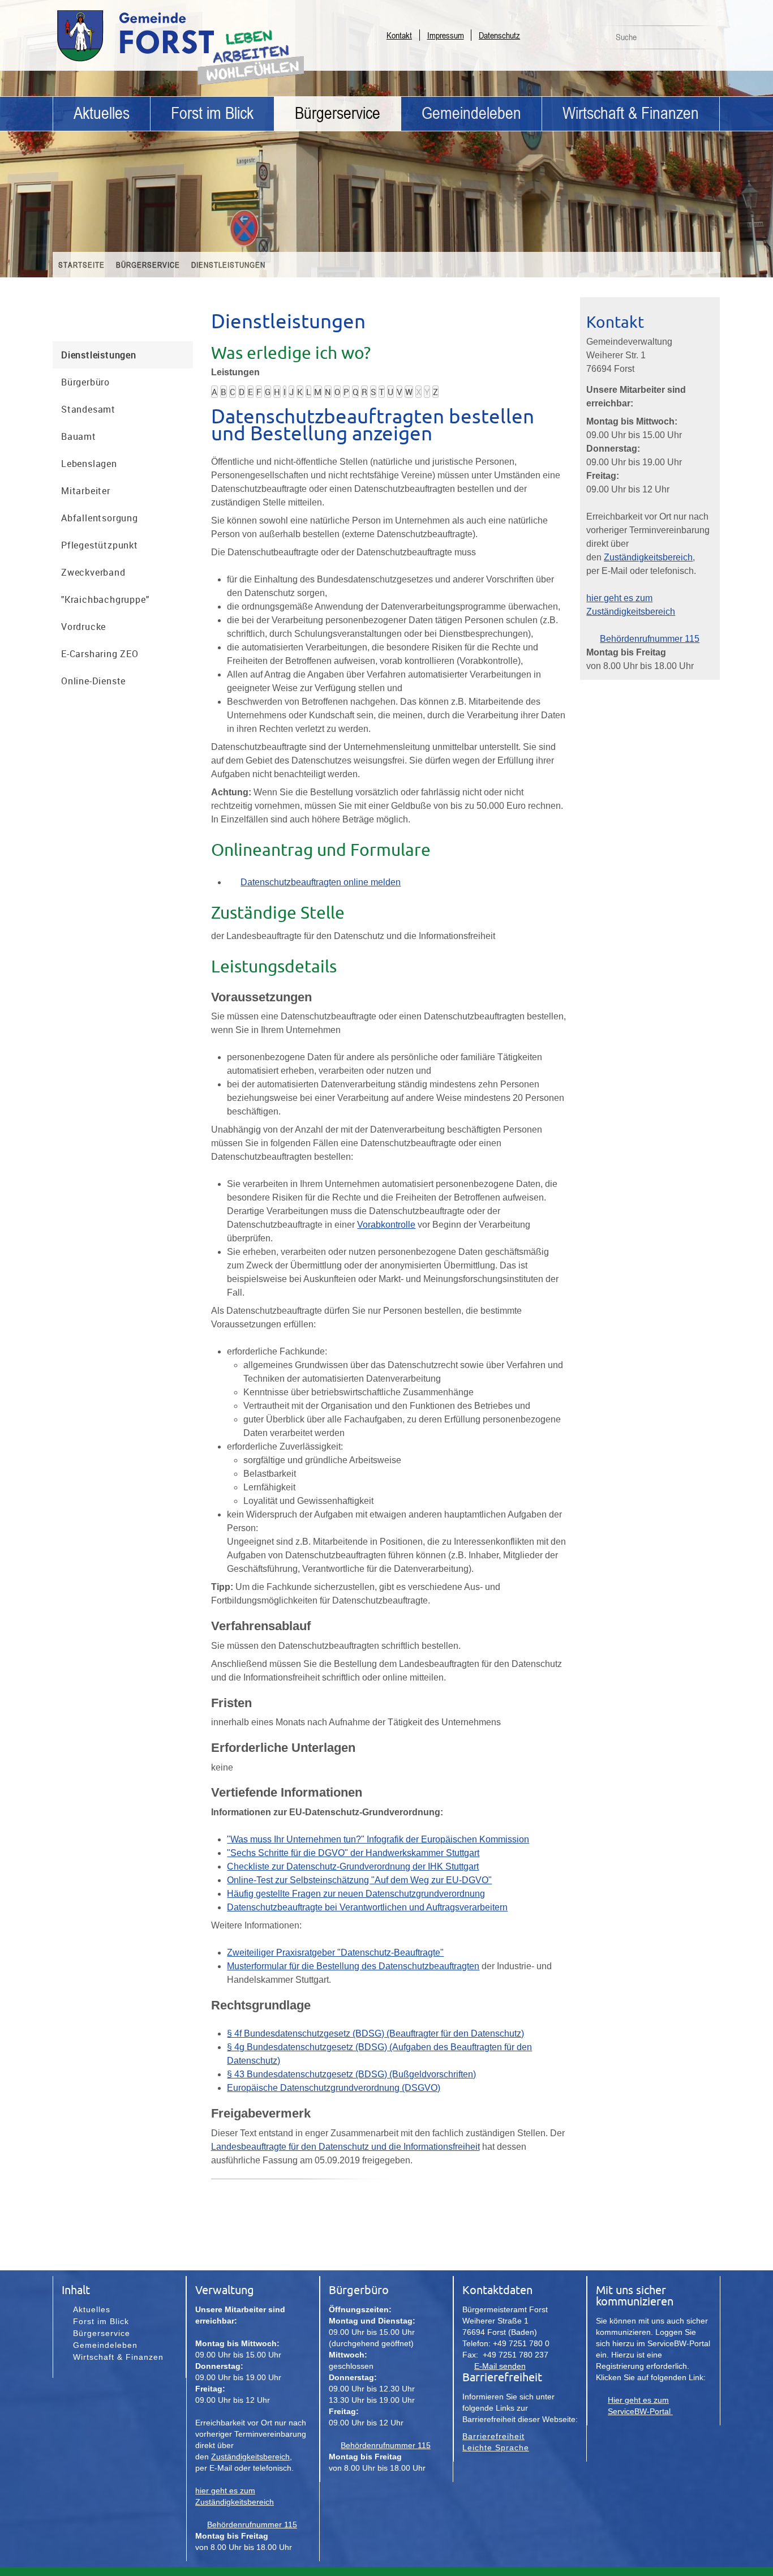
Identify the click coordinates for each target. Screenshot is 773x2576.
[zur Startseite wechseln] (166, 61)
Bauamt (79, 436)
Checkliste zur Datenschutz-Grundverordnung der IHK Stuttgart (353, 1866)
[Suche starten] (705, 40)
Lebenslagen (89, 464)
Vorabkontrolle (386, 1225)
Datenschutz (499, 35)
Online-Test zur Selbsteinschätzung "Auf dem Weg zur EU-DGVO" (359, 1880)
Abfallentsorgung (100, 518)
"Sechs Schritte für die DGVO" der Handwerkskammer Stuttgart (353, 1853)
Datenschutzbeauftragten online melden (321, 882)
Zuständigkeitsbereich (648, 557)
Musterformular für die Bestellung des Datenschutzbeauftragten (353, 1966)
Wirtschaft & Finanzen (631, 113)
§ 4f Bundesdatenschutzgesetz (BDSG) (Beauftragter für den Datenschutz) (375, 2033)
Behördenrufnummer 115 (650, 639)
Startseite (81, 265)
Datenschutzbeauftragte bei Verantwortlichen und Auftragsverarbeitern (367, 1907)
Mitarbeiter (86, 491)
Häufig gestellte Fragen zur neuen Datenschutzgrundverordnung (356, 1894)
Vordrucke (83, 627)
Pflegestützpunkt (100, 545)
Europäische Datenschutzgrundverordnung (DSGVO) (334, 2088)
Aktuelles (102, 113)
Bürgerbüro (85, 382)
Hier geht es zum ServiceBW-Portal (640, 2406)
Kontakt (399, 35)
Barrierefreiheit (493, 2436)
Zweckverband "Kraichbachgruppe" (105, 586)
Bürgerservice (338, 113)
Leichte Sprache (496, 2448)
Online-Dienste (93, 681)
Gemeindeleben (471, 113)
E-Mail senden (500, 2366)
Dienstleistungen (228, 265)
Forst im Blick (212, 113)
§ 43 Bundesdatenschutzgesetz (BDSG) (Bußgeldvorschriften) (351, 2074)
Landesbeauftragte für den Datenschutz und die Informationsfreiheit (345, 2147)
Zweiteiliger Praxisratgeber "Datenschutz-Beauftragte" (335, 1953)
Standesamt (88, 409)
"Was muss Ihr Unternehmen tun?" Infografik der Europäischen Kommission (378, 1839)
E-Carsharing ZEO (100, 654)
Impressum (446, 35)
